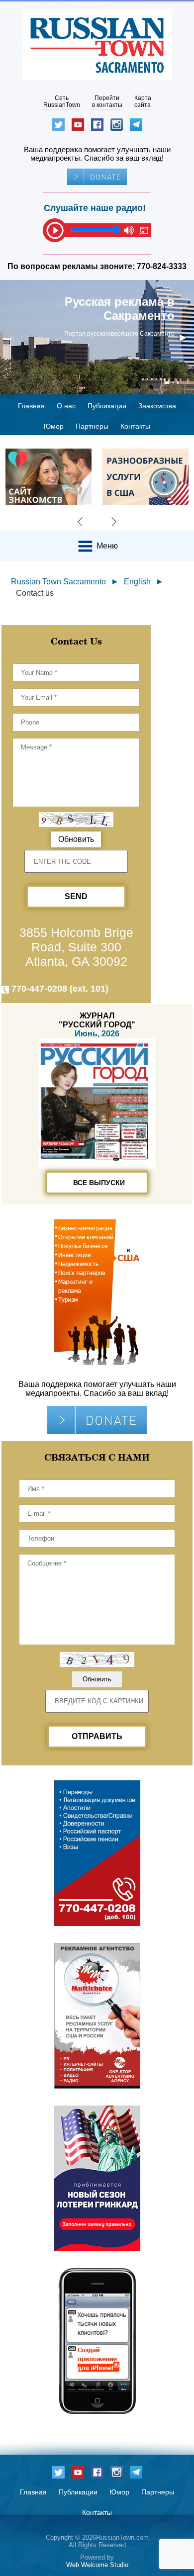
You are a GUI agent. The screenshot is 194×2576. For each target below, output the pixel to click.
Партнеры (92, 426)
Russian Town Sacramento (58, 582)
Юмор (54, 426)
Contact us (35, 593)
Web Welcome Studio (97, 2565)
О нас (66, 406)
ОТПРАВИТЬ (97, 1736)
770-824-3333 (162, 266)
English (137, 582)
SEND (76, 896)
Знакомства (157, 406)
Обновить (76, 839)
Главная (31, 406)
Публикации (107, 406)
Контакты (135, 426)
